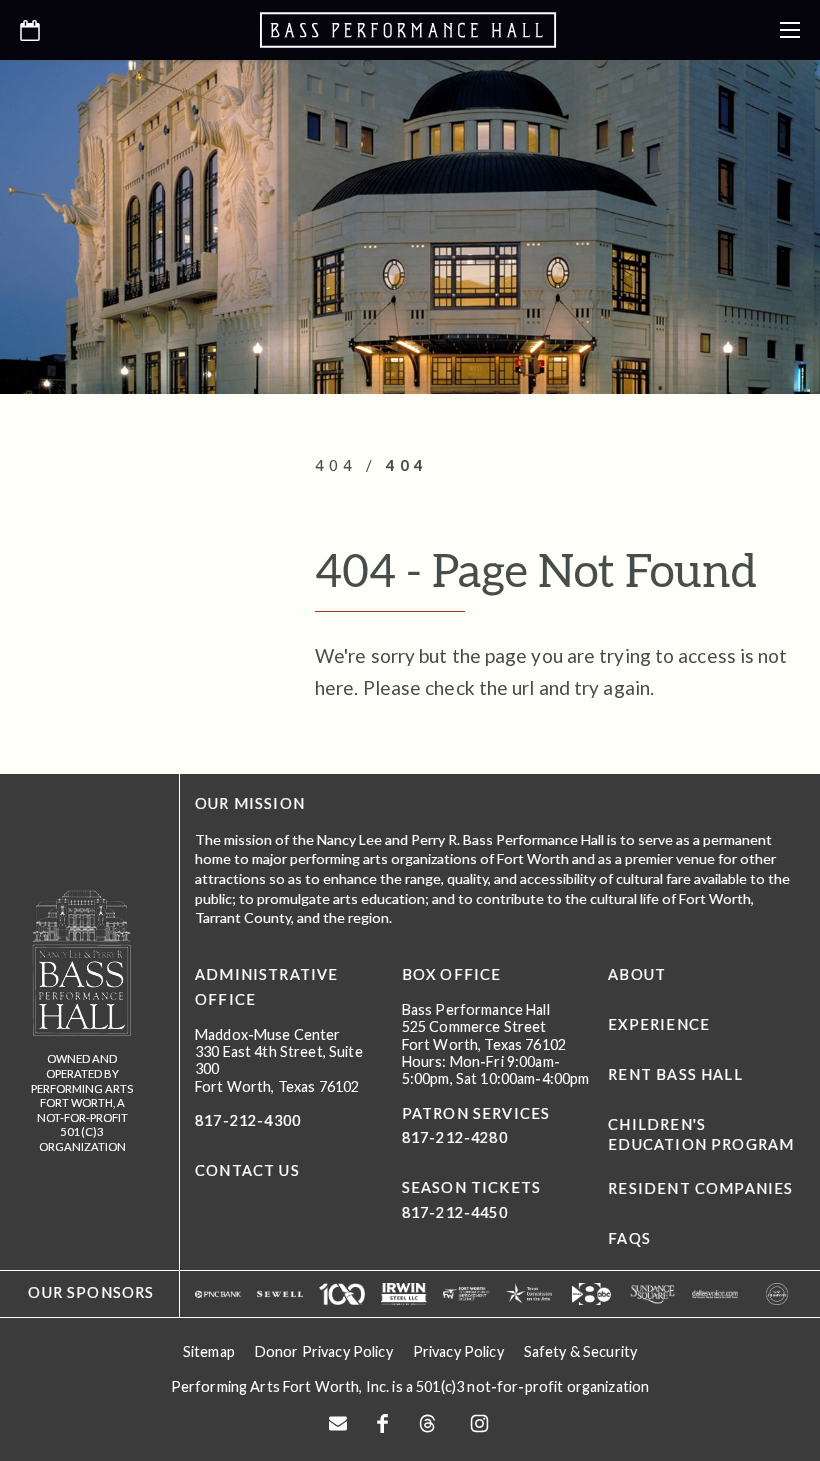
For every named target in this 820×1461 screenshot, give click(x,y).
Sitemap (209, 1351)
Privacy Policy (458, 1351)
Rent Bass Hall (675, 1074)
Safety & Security (580, 1351)
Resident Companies (700, 1188)
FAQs (629, 1238)
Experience (659, 1024)
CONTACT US (247, 1170)
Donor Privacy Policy (324, 1351)
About (637, 974)
